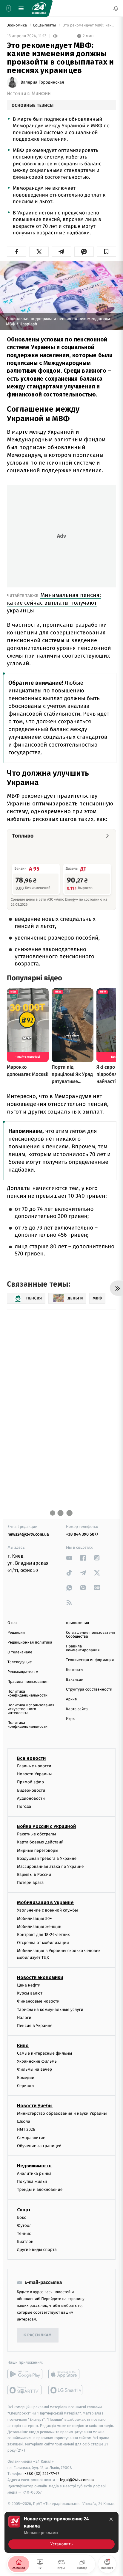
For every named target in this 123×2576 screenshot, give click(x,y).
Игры (71, 1719)
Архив (72, 1699)
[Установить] (61, 2532)
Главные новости (34, 1766)
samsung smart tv (66, 2390)
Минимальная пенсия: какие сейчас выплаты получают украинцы (54, 603)
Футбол (24, 2225)
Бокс (21, 2217)
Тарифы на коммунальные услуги (50, 2010)
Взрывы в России (34, 1875)
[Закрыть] (111, 2519)
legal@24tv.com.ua (77, 2480)
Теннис (24, 2234)
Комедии (26, 2078)
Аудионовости (31, 1798)
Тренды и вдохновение (40, 2190)
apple (66, 2374)
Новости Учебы (35, 2106)
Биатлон (25, 2242)
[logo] (39, 8)
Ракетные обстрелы (36, 1834)
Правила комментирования (83, 1648)
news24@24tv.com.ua (28, 1534)
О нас (12, 1623)
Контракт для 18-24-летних (43, 1935)
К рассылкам (38, 2335)
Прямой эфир (30, 1782)
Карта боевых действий (40, 1842)
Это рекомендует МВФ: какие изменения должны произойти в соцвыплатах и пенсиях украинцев (89, 25)
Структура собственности (89, 1690)
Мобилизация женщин (39, 1927)
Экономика (17, 25)
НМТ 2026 (26, 2130)
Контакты (75, 1670)
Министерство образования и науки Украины (62, 2113)
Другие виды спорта (37, 2250)
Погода (24, 1806)
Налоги (24, 2018)
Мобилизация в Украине (45, 1903)
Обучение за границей (39, 2146)
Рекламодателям (23, 1672)
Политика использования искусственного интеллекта (31, 1709)
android (25, 2374)
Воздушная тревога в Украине (47, 1858)
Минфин (41, 94)
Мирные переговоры (38, 1850)
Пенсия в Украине (35, 2026)
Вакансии (75, 1680)
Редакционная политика (30, 1643)
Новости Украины (34, 1774)
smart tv (25, 2390)
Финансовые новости (38, 2002)
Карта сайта (77, 1709)
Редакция (16, 1633)
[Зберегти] (106, 252)
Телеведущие (20, 1662)
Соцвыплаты (45, 25)
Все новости (31, 1758)
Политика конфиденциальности (27, 1694)
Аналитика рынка (34, 2173)
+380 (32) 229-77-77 (42, 2474)
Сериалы (26, 2086)
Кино (23, 2046)
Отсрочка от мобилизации (43, 1943)
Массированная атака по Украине (50, 1866)
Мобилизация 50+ (34, 1919)
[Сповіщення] (116, 8)
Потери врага (30, 1883)
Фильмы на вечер (34, 2070)
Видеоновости (31, 1790)
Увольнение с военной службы (47, 1911)
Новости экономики (40, 1977)
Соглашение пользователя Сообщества (90, 1635)
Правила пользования (28, 1682)
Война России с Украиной (46, 1827)
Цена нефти (29, 1985)
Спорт (24, 2210)
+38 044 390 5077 (82, 1534)
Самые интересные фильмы (44, 2054)
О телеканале (20, 1652)
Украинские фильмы (37, 2062)
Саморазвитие (31, 2138)
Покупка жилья (32, 2182)
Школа (24, 2122)
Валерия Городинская (42, 82)
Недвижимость (34, 2166)
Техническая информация (90, 1660)
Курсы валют (30, 1993)
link (69, 1558)
